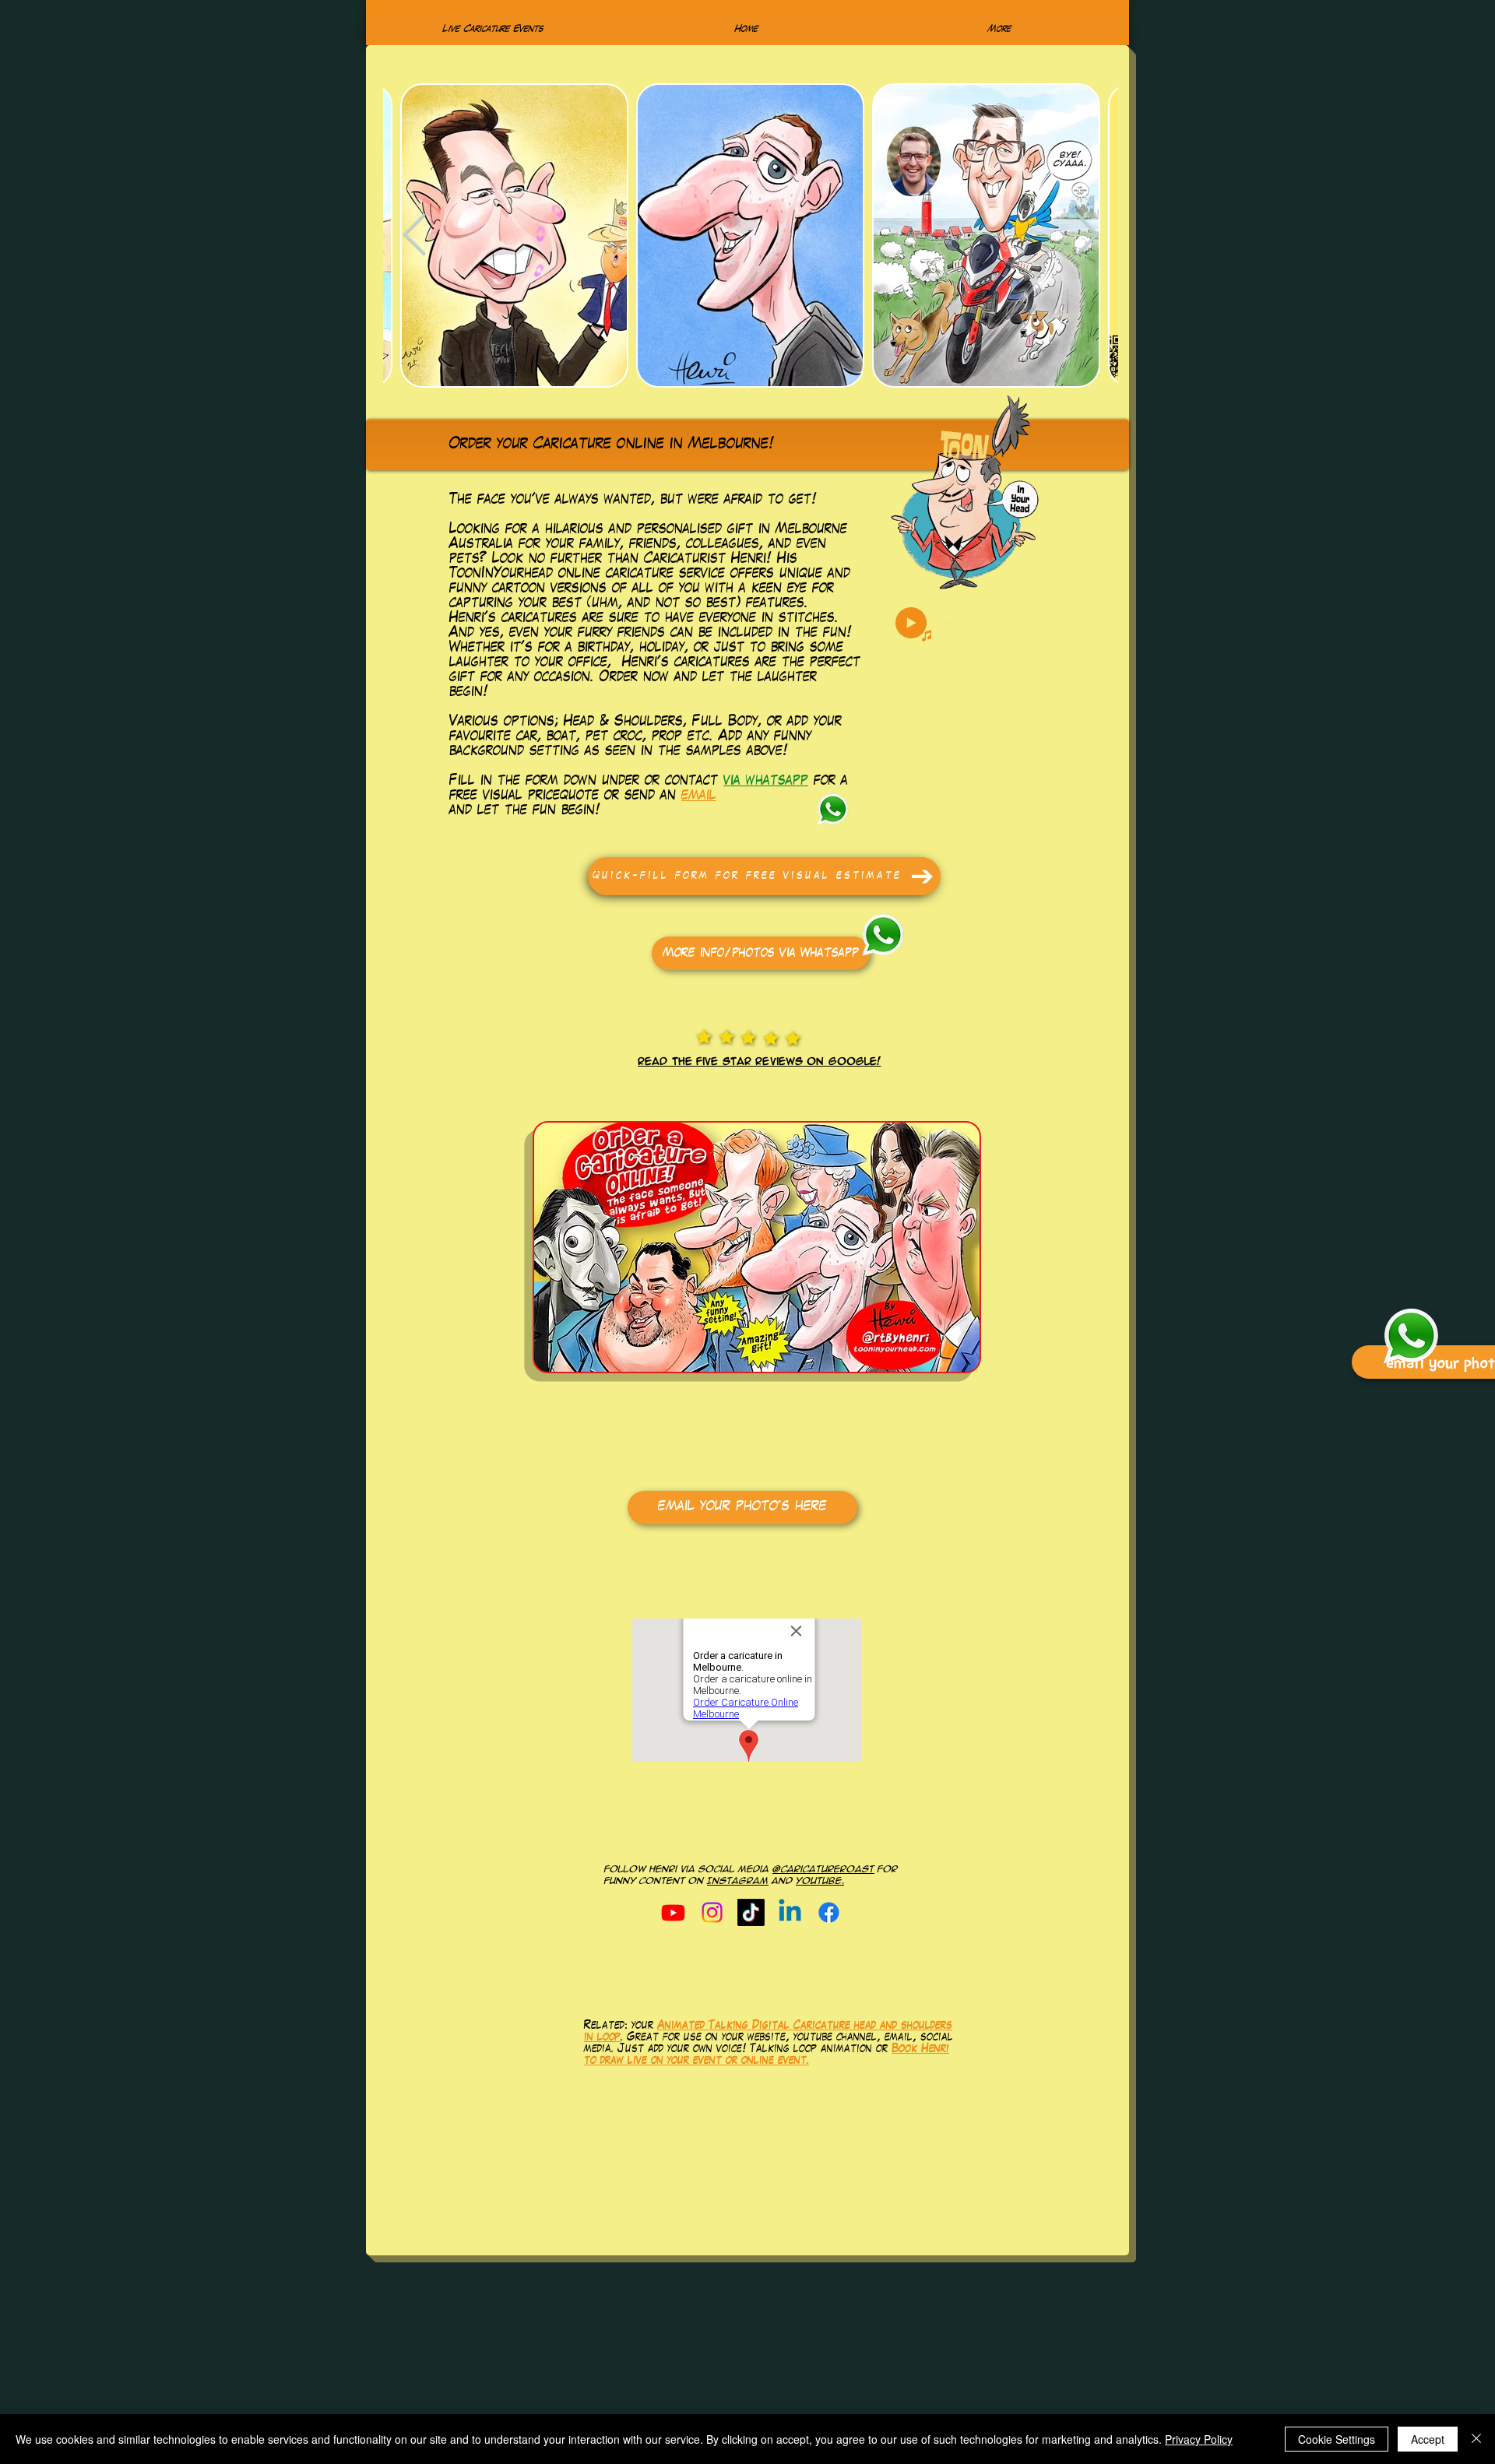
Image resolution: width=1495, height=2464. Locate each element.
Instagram (738, 1881)
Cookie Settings (1337, 2439)
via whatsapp (766, 781)
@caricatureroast (823, 1869)
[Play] (911, 623)
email (699, 796)
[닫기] (1476, 2439)
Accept (1428, 2439)
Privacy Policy (1199, 2439)
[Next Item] (1087, 236)
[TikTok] (751, 1912)
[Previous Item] (414, 236)
